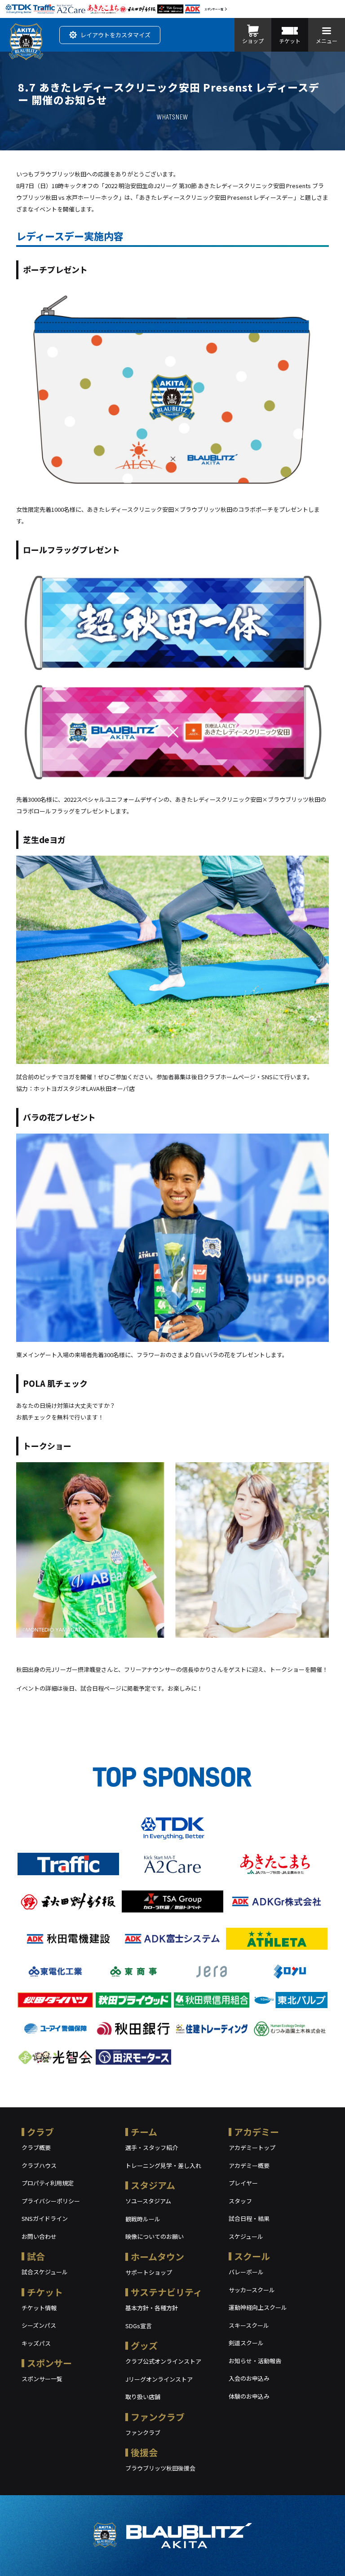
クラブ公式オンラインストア (163, 2361)
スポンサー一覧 (214, 9)
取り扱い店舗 (143, 2397)
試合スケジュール (45, 2272)
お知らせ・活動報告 (255, 2361)
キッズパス (36, 2343)
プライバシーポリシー (51, 2201)
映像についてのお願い (155, 2236)
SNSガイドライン (45, 2218)
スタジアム (153, 2185)
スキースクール (249, 2325)
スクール (252, 2256)
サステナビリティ (166, 2292)
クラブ (40, 2132)
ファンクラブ (158, 2417)
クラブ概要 (36, 2147)
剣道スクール (246, 2343)
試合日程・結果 (249, 2218)
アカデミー (257, 2132)
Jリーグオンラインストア (159, 2379)
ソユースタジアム (148, 2201)
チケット (45, 2292)
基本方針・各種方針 (152, 2308)
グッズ (144, 2345)
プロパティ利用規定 (48, 2183)
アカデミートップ (252, 2147)
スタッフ (240, 2201)
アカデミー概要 (249, 2165)
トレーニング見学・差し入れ (163, 2165)
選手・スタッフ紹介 (152, 2147)
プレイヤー (243, 2183)
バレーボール (246, 2272)
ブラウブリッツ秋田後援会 (160, 2468)
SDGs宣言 (139, 2326)
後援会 (144, 2452)
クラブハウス (39, 2165)
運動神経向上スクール (258, 2307)
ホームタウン (157, 2257)
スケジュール (246, 2236)
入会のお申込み (249, 2378)
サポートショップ (149, 2272)
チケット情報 (39, 2308)
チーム (144, 2132)
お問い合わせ (39, 2236)
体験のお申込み (249, 2396)
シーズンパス (39, 2325)
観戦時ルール (143, 2219)
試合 (36, 2256)
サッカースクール (252, 2290)
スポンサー (49, 2363)
